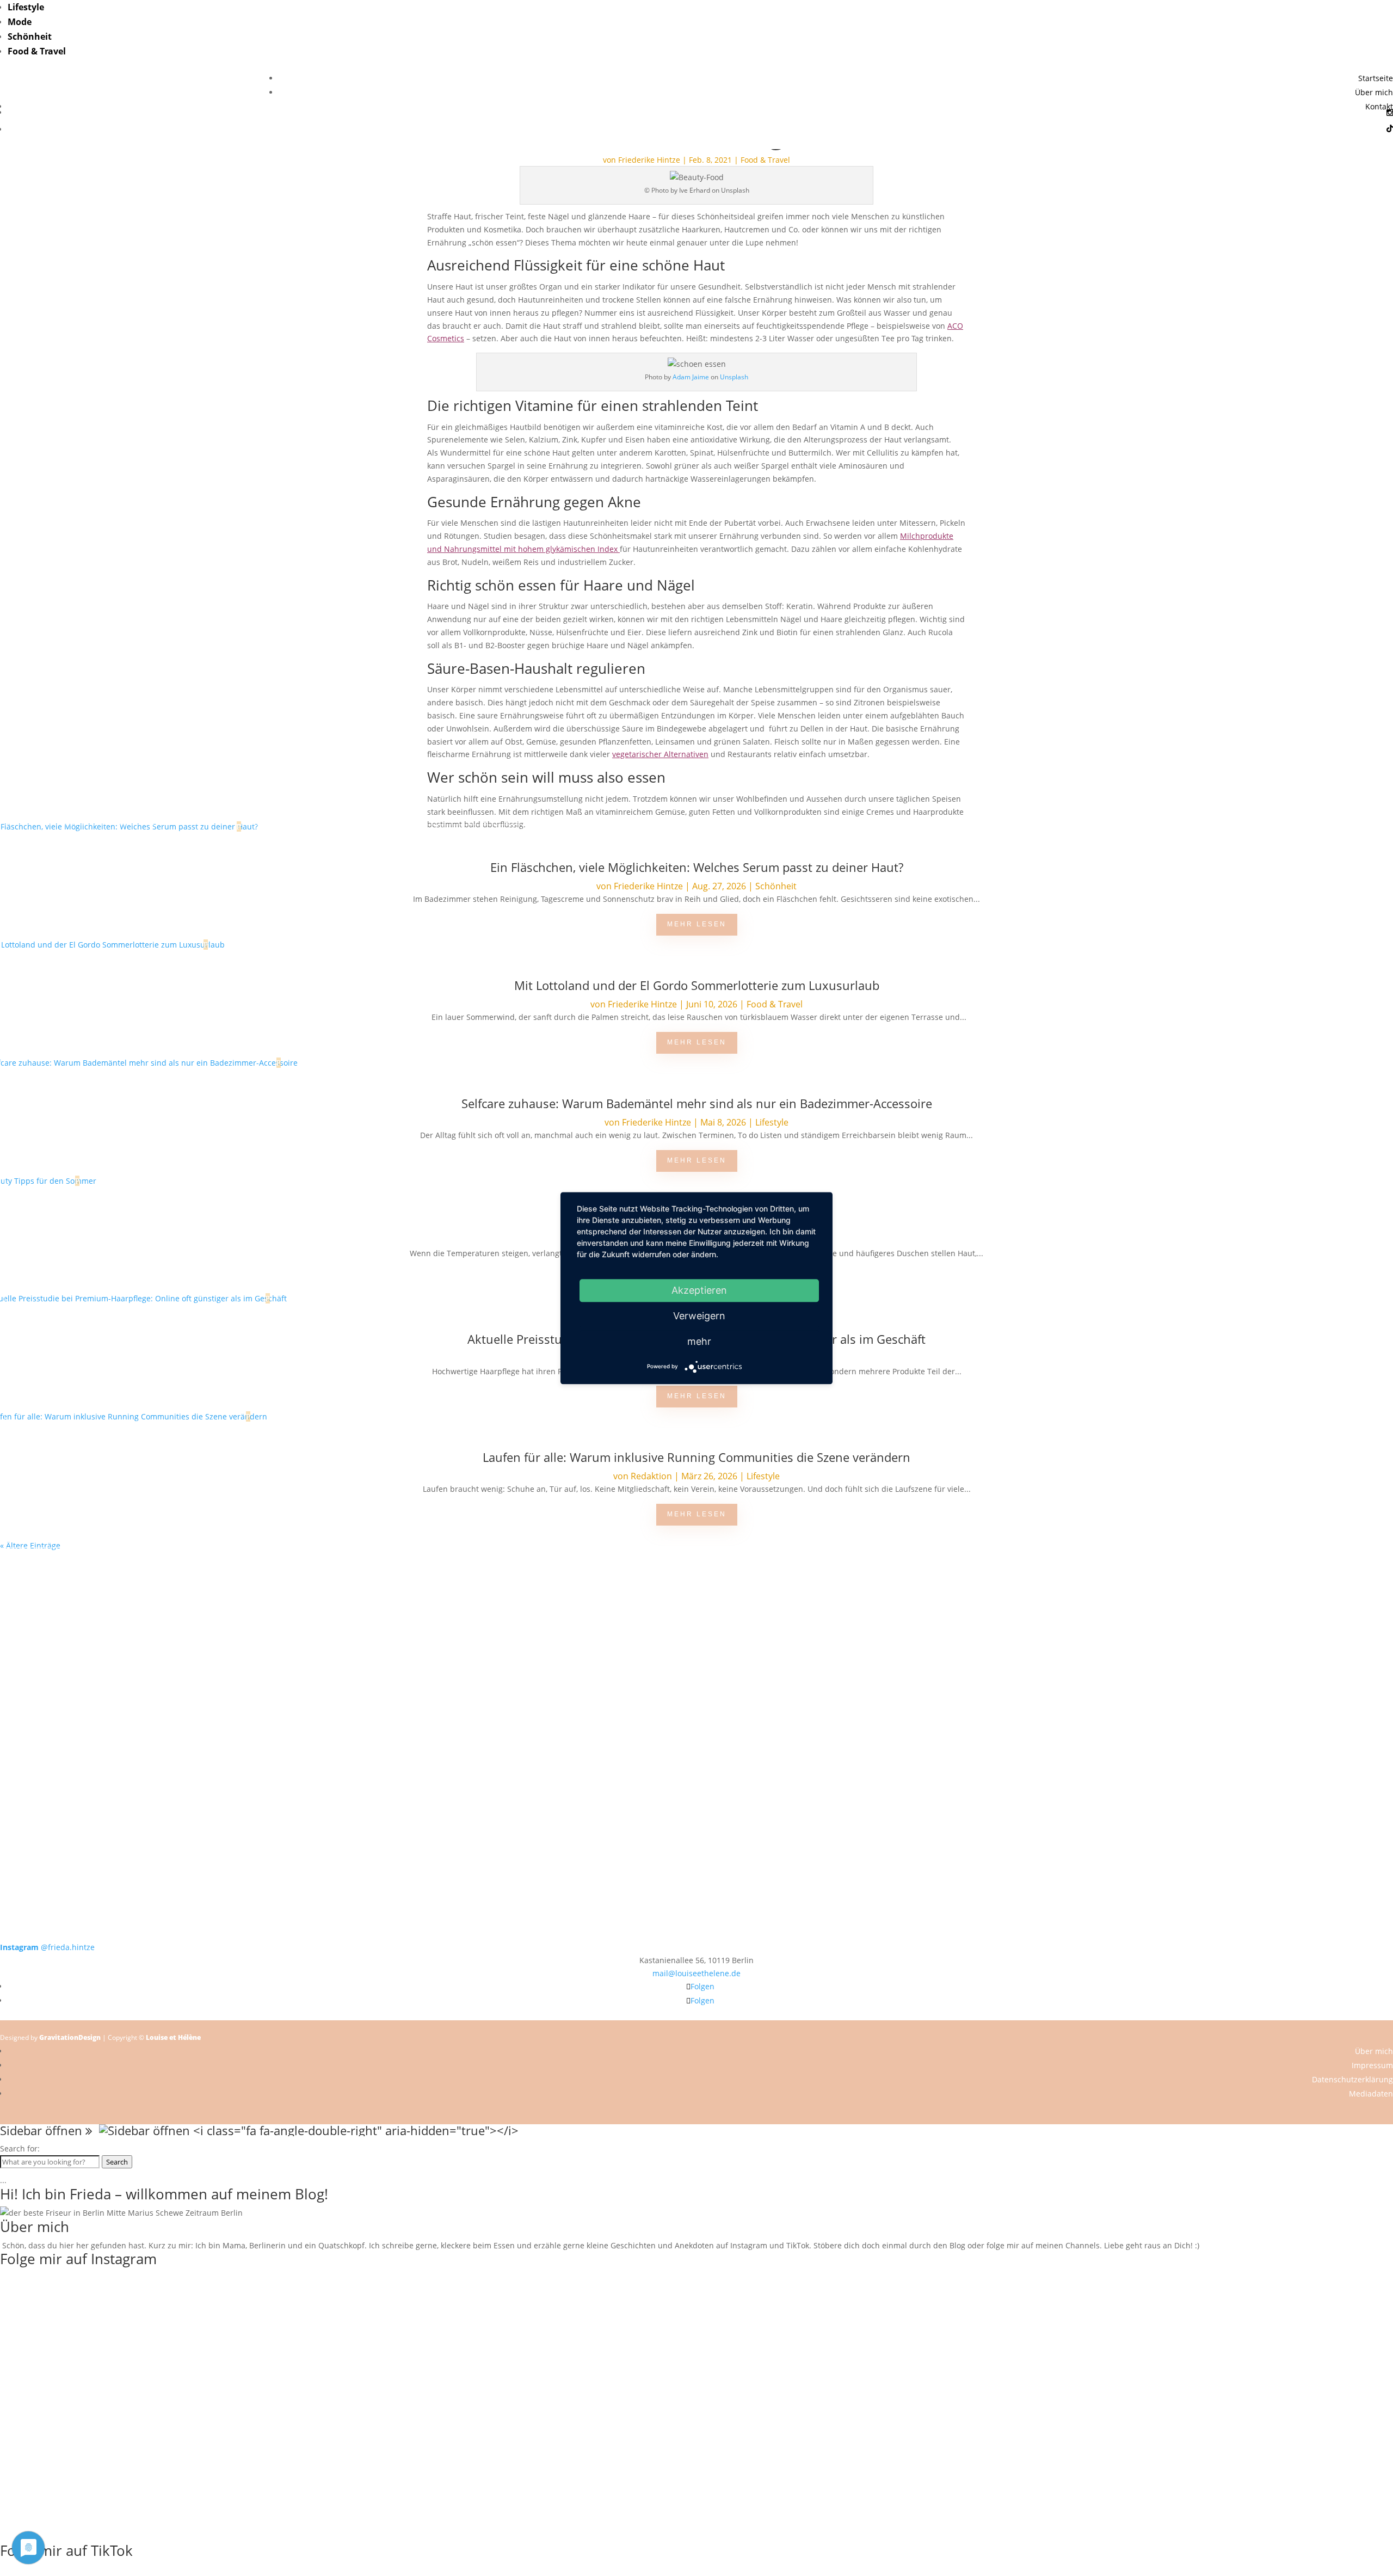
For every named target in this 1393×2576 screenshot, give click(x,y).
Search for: (20, 2148)
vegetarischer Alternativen (660, 754)
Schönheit (30, 36)
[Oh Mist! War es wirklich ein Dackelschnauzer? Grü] (418, 1585)
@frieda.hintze (47, 1947)
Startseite (1376, 78)
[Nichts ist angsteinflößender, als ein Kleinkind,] (696, 1688)
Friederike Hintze (649, 160)
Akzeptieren (699, 1290)
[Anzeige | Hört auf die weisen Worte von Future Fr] (975, 1798)
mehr (699, 1341)
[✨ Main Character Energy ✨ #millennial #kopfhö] (1254, 1675)
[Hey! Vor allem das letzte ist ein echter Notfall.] (418, 1675)
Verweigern (699, 1316)
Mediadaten (1371, 2094)
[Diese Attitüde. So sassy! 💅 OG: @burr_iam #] (139, 1675)
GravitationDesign (70, 2037)
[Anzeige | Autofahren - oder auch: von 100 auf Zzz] (696, 1610)
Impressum (1372, 2065)
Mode (20, 22)
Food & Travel (37, 51)
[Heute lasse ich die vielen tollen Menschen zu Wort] (1254, 1598)
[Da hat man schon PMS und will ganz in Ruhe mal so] (139, 1578)
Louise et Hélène (173, 2037)
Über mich (1374, 92)
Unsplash (734, 377)
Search (117, 2162)
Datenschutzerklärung (1352, 2079)
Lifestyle (26, 7)
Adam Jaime (691, 377)
